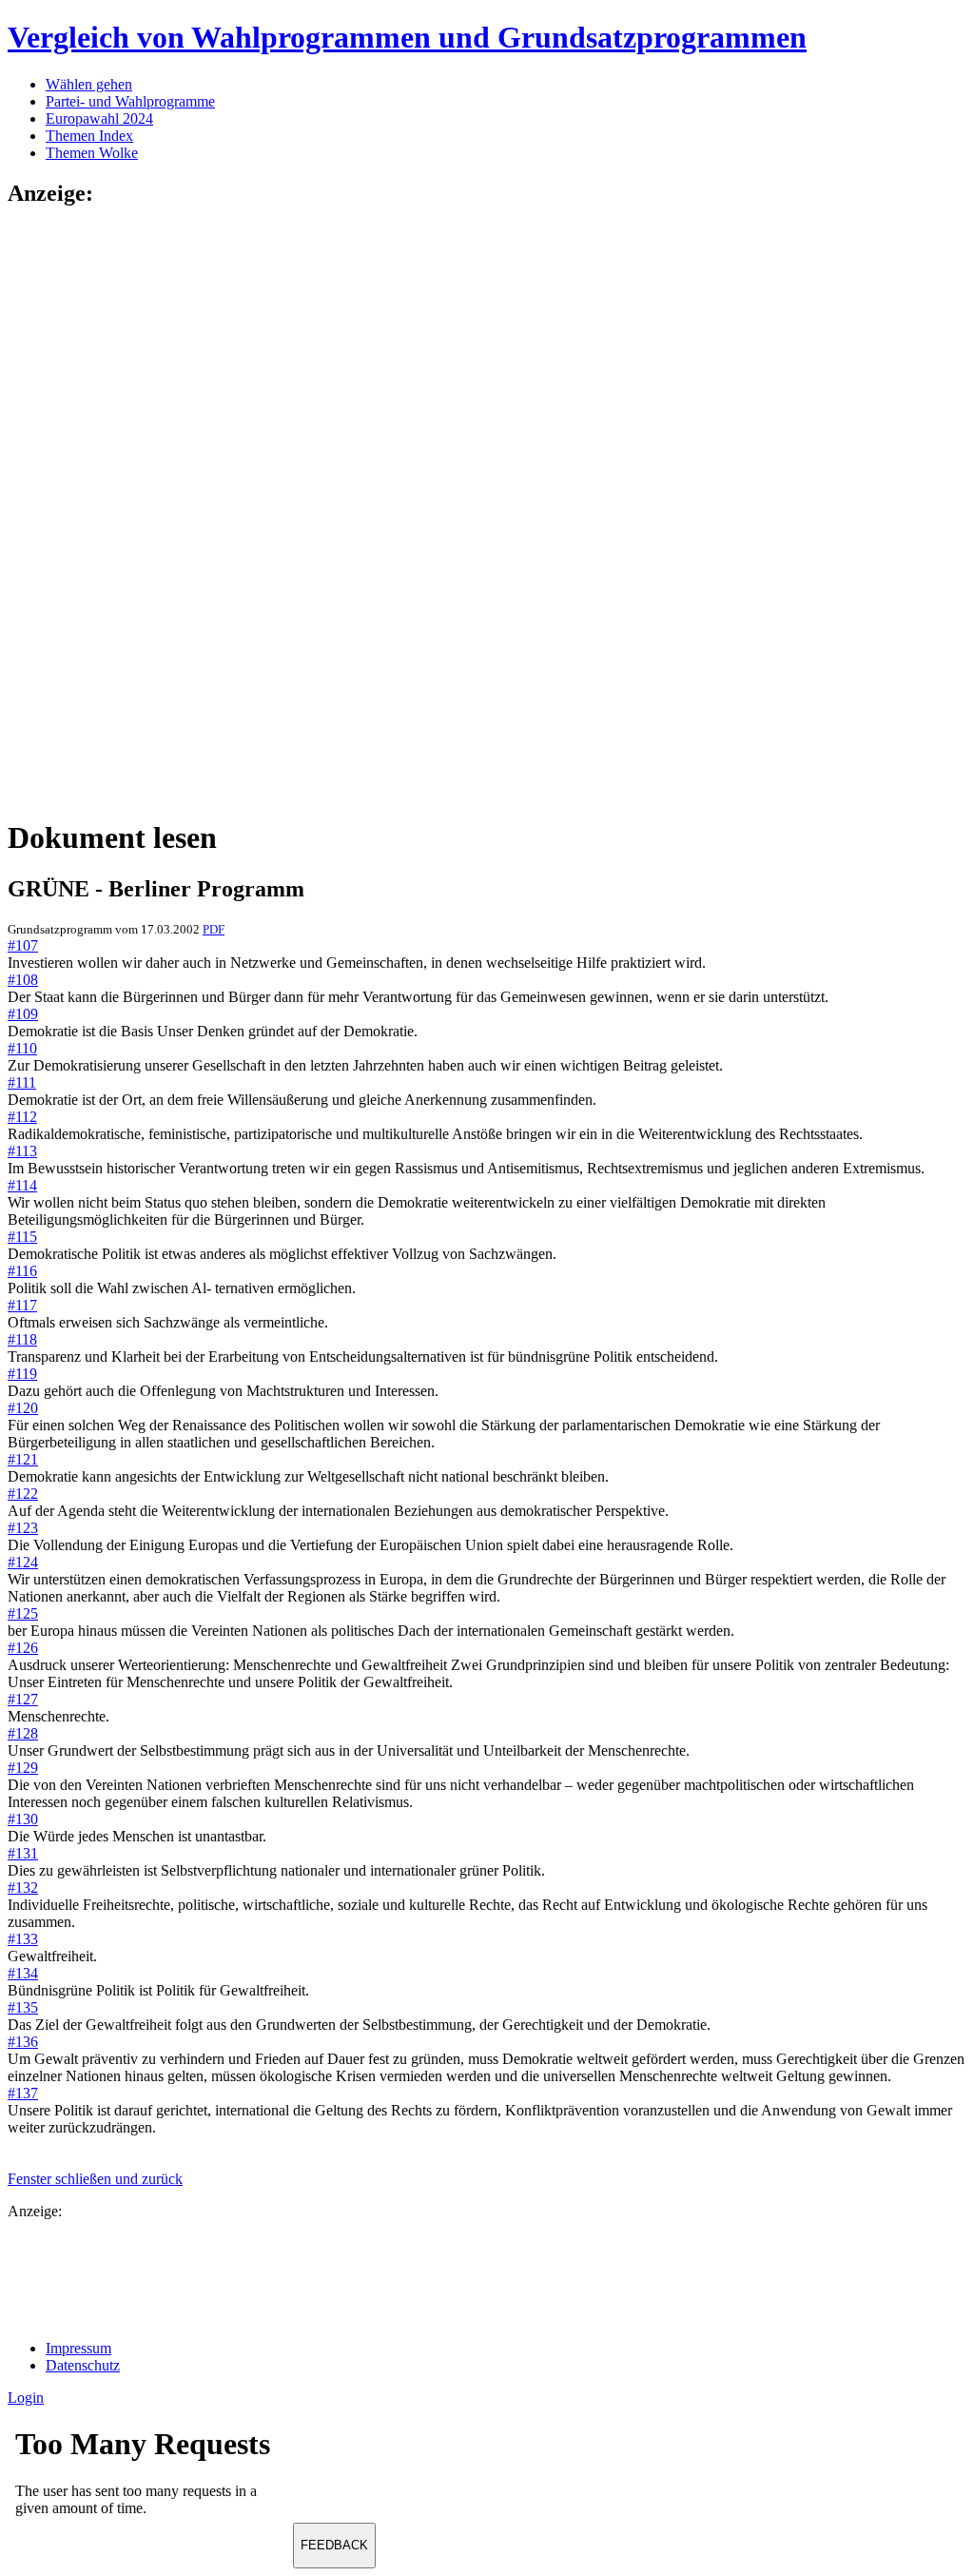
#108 (23, 980)
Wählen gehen (89, 84)
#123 (23, 1528)
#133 (23, 1939)
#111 (22, 1082)
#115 (22, 1237)
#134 (23, 1973)
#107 (23, 945)
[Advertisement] (84, 511)
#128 (23, 1733)
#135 (23, 2007)
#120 (23, 1408)
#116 (22, 1271)
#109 (23, 1014)
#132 (23, 1888)
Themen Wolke (92, 153)
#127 (23, 1699)
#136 (23, 2042)
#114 (22, 1185)
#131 (23, 1853)
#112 (22, 1117)
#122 (23, 1494)
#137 (23, 2093)
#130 (23, 1819)
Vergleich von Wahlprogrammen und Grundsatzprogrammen (407, 37)
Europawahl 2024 (99, 118)
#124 (23, 1562)
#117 (22, 1305)
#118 (22, 1339)
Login (26, 2398)
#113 (22, 1151)
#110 (22, 1048)
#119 (22, 1374)
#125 (23, 1613)
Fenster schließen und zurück (95, 2179)
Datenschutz (83, 2365)
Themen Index (89, 136)
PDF (214, 929)
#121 (23, 1459)
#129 (23, 1768)
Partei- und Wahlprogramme (130, 101)
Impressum (78, 2348)
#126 (23, 1648)
